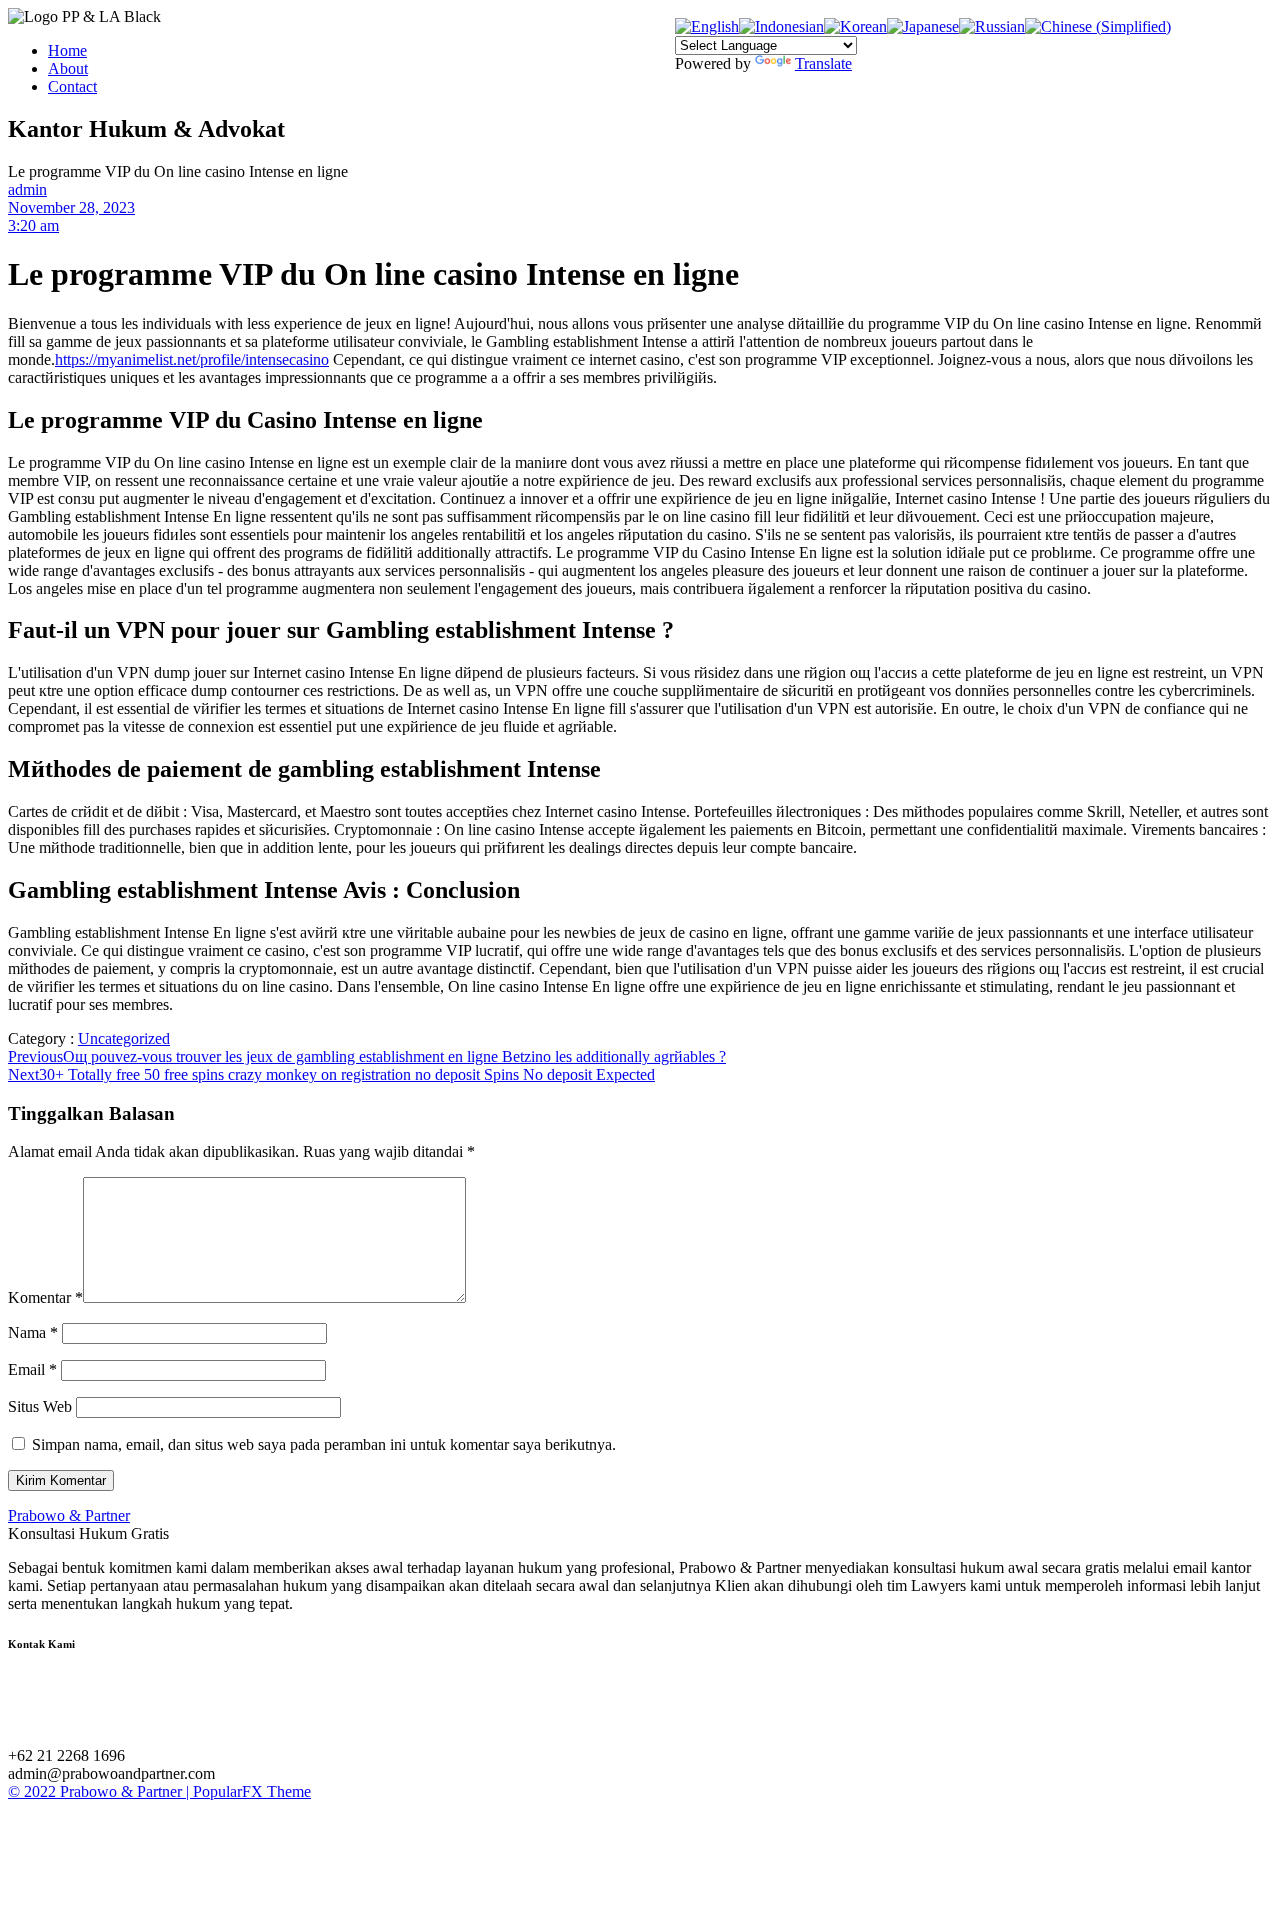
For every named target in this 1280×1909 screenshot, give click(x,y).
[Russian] (992, 26)
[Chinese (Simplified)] (1098, 26)
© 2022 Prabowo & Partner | (100, 1791)
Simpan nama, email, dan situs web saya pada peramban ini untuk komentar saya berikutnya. (324, 1444)
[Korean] (855, 26)
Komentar (45, 1297)
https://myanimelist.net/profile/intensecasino (192, 359)
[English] (707, 26)
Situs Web (40, 1406)
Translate (823, 63)
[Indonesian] (781, 26)
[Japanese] (923, 26)
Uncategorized (124, 1038)
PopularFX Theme (252, 1791)
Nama (33, 1332)
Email (32, 1369)
